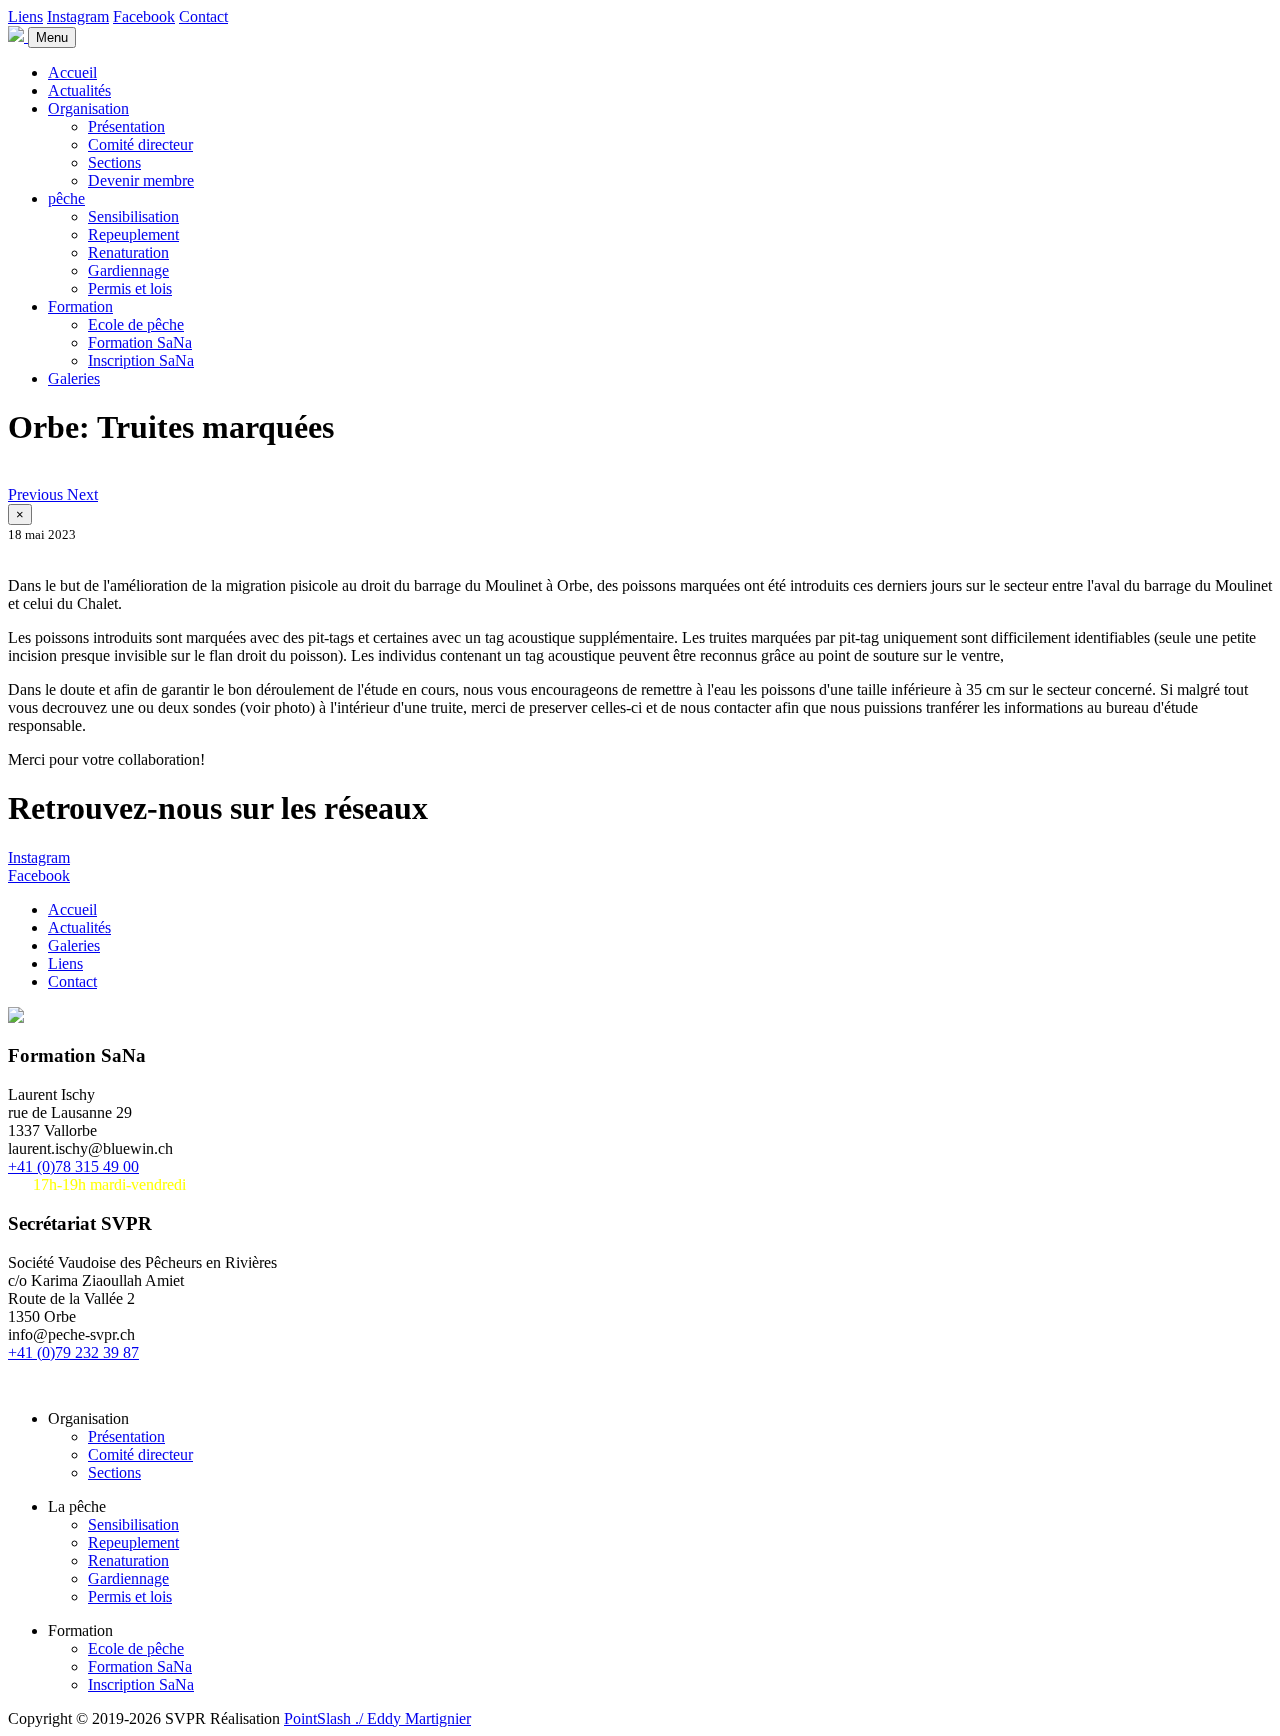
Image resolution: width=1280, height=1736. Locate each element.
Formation (80, 306)
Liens (25, 16)
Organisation (88, 108)
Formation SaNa (140, 342)
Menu (52, 37)
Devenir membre (141, 180)
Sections (114, 162)
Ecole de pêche (136, 324)
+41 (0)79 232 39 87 (73, 1352)
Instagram (78, 16)
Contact (203, 16)
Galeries (74, 378)
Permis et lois (130, 288)
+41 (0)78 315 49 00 (73, 1166)
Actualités (79, 90)
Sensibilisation (133, 216)
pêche (66, 198)
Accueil (72, 72)
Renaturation (128, 252)
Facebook (144, 16)
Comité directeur (140, 144)
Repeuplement (133, 234)
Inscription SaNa (141, 360)
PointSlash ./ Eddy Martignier (377, 1718)
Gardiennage (128, 270)
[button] (37, 494)
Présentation (126, 126)
